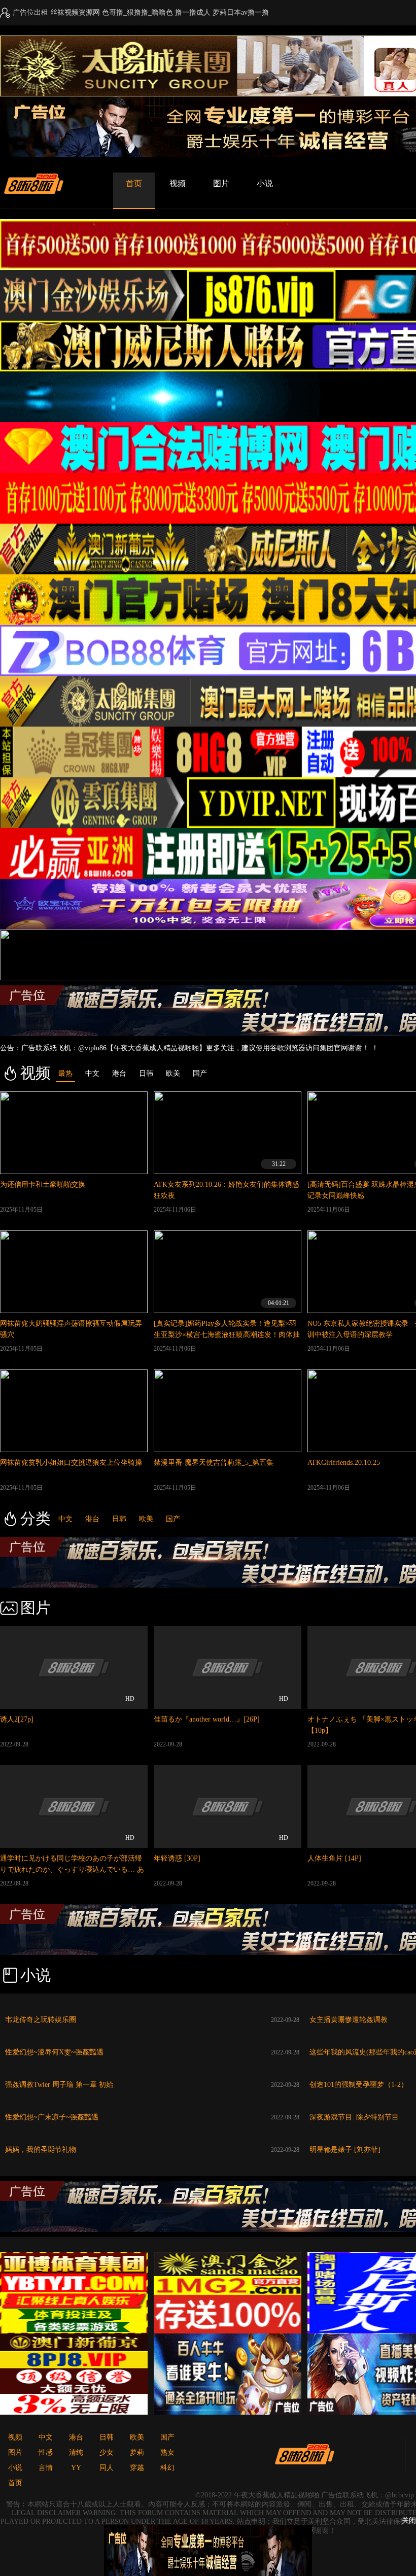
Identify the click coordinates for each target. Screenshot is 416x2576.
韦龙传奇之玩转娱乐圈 (41, 2020)
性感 (46, 2452)
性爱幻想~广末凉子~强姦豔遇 (52, 2117)
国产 (173, 1519)
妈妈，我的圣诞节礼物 (41, 2150)
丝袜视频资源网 (75, 12)
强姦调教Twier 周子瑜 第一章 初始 (59, 2085)
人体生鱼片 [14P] (334, 1858)
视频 (178, 183)
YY (76, 2468)
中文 (65, 1519)
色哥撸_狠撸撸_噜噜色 (137, 12)
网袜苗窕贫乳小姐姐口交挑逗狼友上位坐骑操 (71, 1463)
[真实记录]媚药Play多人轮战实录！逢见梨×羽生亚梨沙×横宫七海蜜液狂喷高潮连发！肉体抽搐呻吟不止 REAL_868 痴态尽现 (227, 1335)
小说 (265, 183)
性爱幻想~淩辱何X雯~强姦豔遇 (54, 2052)
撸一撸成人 (193, 12)
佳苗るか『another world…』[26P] (207, 1719)
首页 (134, 183)
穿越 (137, 2468)
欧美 (146, 1519)
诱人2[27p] (17, 1719)
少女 (107, 2452)
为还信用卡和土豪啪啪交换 (43, 1184)
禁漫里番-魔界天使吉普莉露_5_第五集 (214, 1463)
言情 (46, 2468)
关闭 (409, 2520)
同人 (107, 2468)
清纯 (76, 2452)
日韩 (119, 1519)
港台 (92, 1519)
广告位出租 (30, 12)
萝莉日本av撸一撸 (241, 12)
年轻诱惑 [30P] (177, 1858)
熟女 (167, 2452)
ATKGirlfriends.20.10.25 (344, 1463)
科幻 (167, 2468)
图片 (221, 183)
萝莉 (137, 2452)
